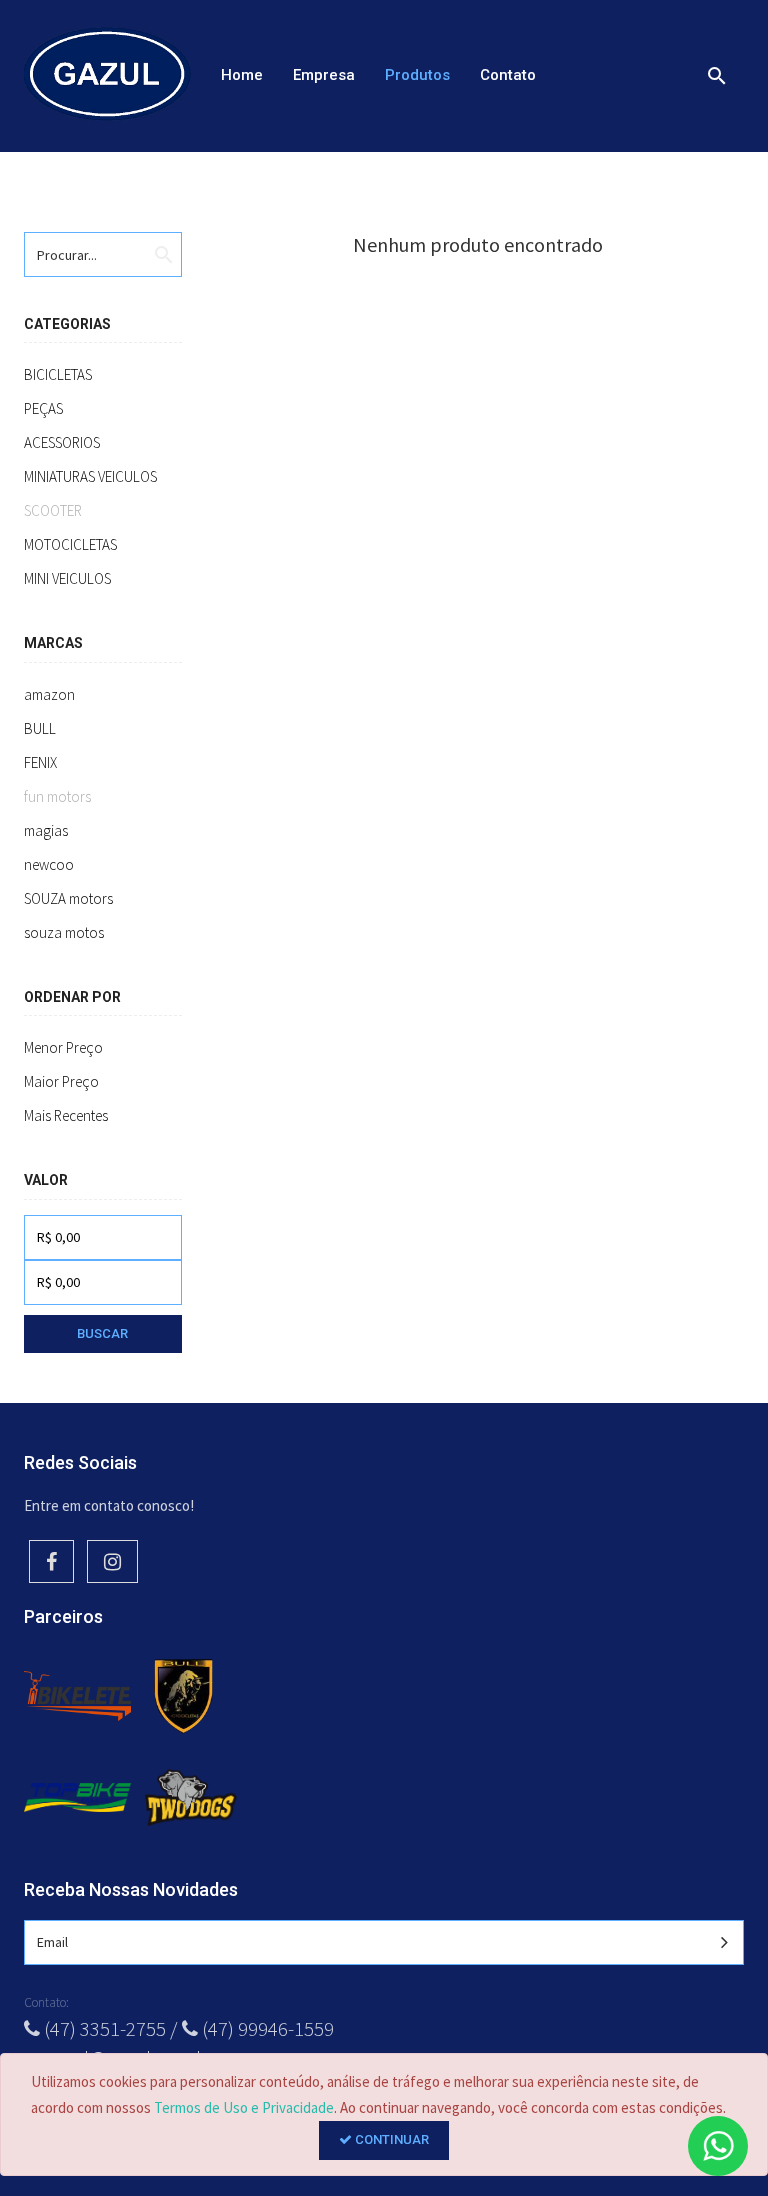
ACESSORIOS (62, 442)
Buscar (102, 1333)
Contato (508, 75)
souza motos (64, 932)
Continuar (390, 2139)
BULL (40, 728)
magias (46, 830)
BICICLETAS (58, 374)
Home (242, 75)
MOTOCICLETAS (70, 544)
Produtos (417, 75)
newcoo (49, 864)
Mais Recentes (66, 1115)
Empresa (324, 75)
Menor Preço (63, 1047)
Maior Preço (61, 1081)
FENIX (40, 762)
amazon (49, 694)
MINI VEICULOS (67, 578)
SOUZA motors (68, 898)
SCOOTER (53, 510)
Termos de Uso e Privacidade (244, 2107)
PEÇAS (43, 408)
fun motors (57, 796)
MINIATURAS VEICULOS (90, 476)
